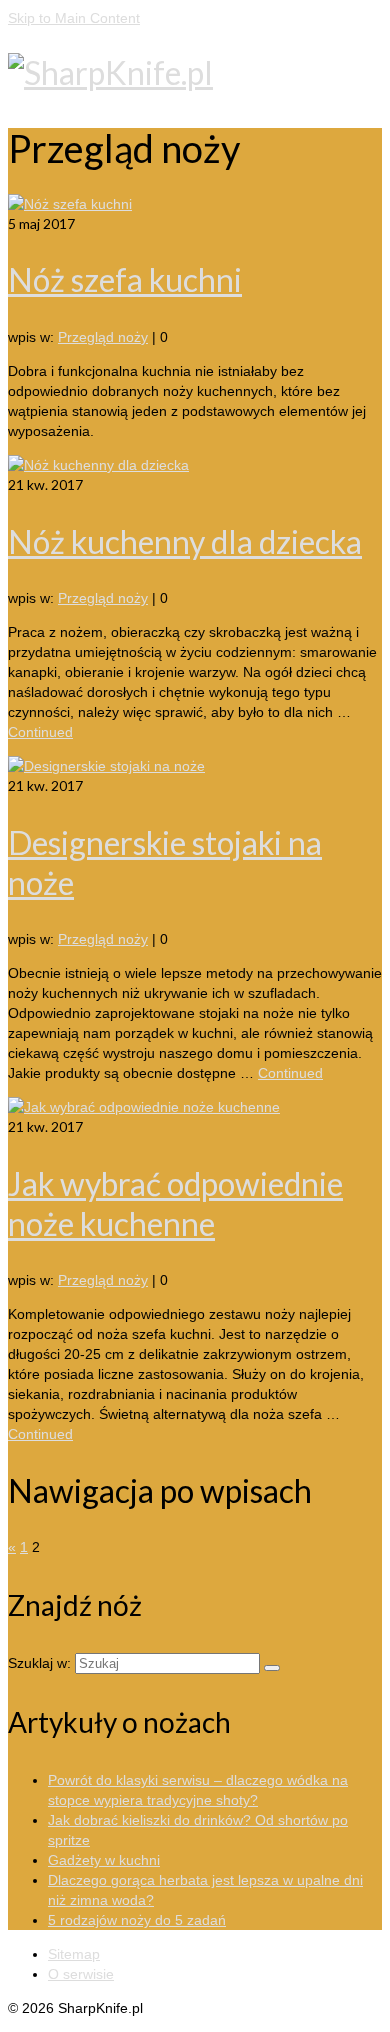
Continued (40, 732)
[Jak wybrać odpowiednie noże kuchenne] (144, 1107)
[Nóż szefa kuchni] (70, 204)
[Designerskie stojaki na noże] (106, 766)
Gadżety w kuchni (104, 1860)
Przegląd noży (103, 337)
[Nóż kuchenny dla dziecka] (98, 465)
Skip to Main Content (74, 18)
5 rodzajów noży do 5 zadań (137, 1920)
